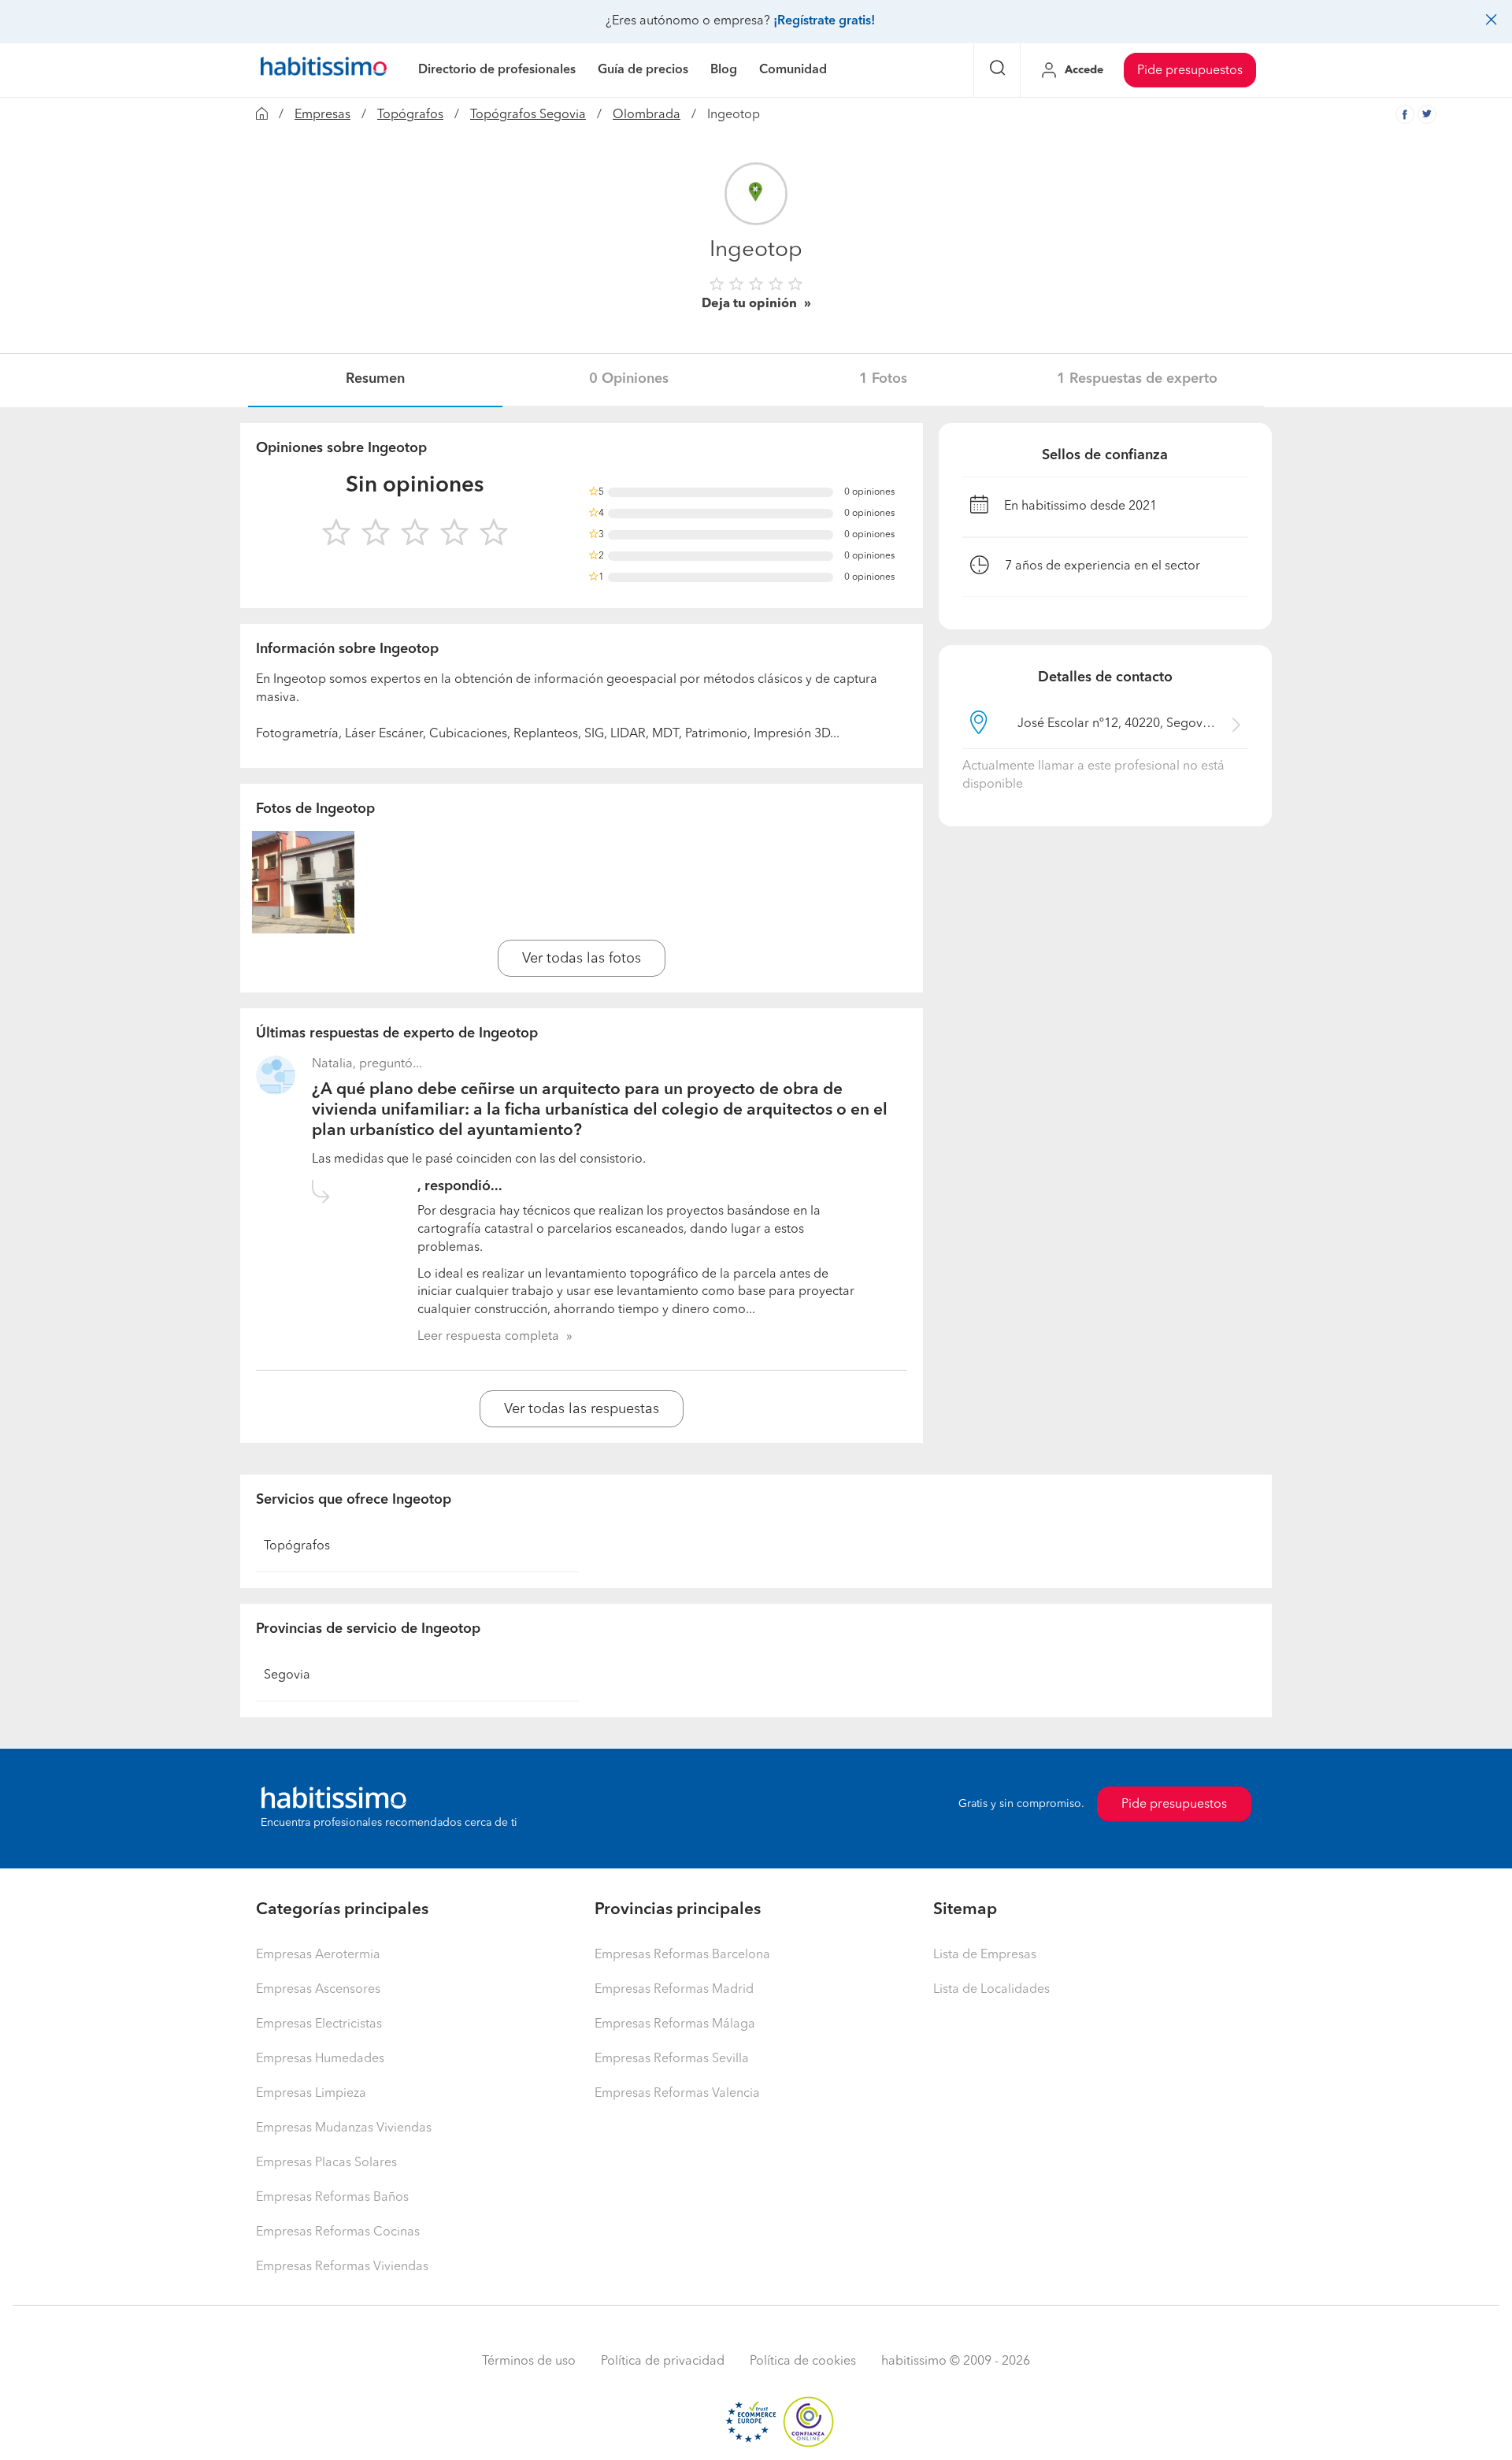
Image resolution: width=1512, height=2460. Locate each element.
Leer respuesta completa (488, 1337)
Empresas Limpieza (311, 2094)
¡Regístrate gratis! (824, 21)
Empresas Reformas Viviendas (342, 2267)
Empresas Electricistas (319, 2024)
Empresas (322, 115)
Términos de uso (529, 2362)
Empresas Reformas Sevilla (672, 2059)
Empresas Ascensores (318, 1990)
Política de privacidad (663, 2362)
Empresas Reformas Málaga (675, 2024)
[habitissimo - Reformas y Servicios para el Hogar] (324, 70)
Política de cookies (803, 2362)
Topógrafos (410, 115)
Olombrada (647, 115)
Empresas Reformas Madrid (674, 1990)
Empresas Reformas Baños (332, 2198)
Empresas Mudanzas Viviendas (344, 2128)
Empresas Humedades (320, 2059)
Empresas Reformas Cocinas (338, 2232)
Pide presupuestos (1190, 71)
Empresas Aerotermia (318, 1955)
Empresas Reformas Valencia (677, 2094)
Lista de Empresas (985, 1955)
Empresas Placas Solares (326, 2163)
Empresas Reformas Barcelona (682, 1955)
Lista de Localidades (991, 1990)
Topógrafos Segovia (528, 115)
